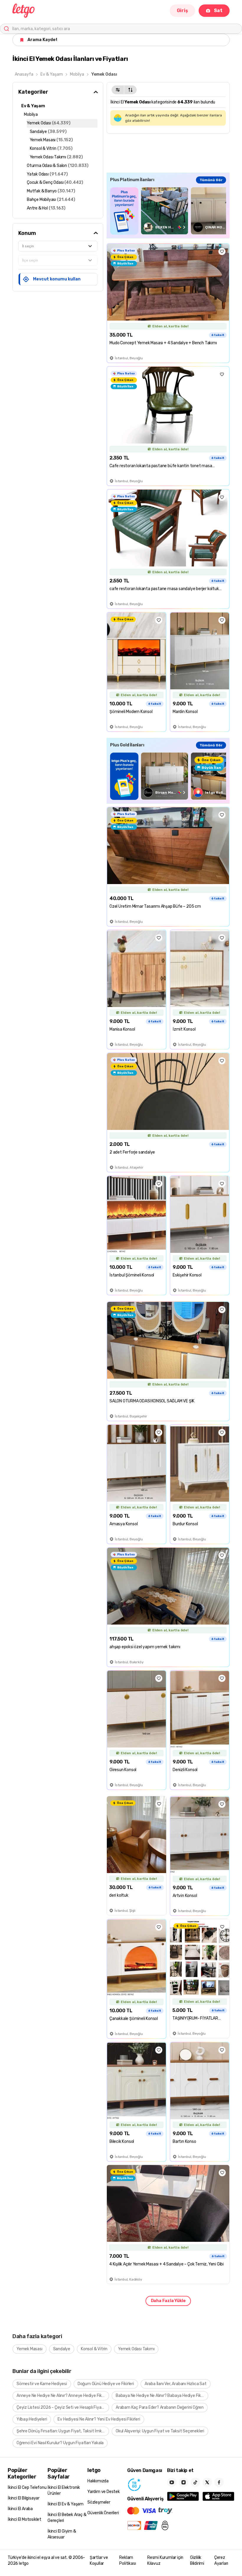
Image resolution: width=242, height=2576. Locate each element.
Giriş (182, 10)
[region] (168, 211)
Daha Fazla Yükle (168, 2301)
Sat (218, 10)
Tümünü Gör (211, 180)
